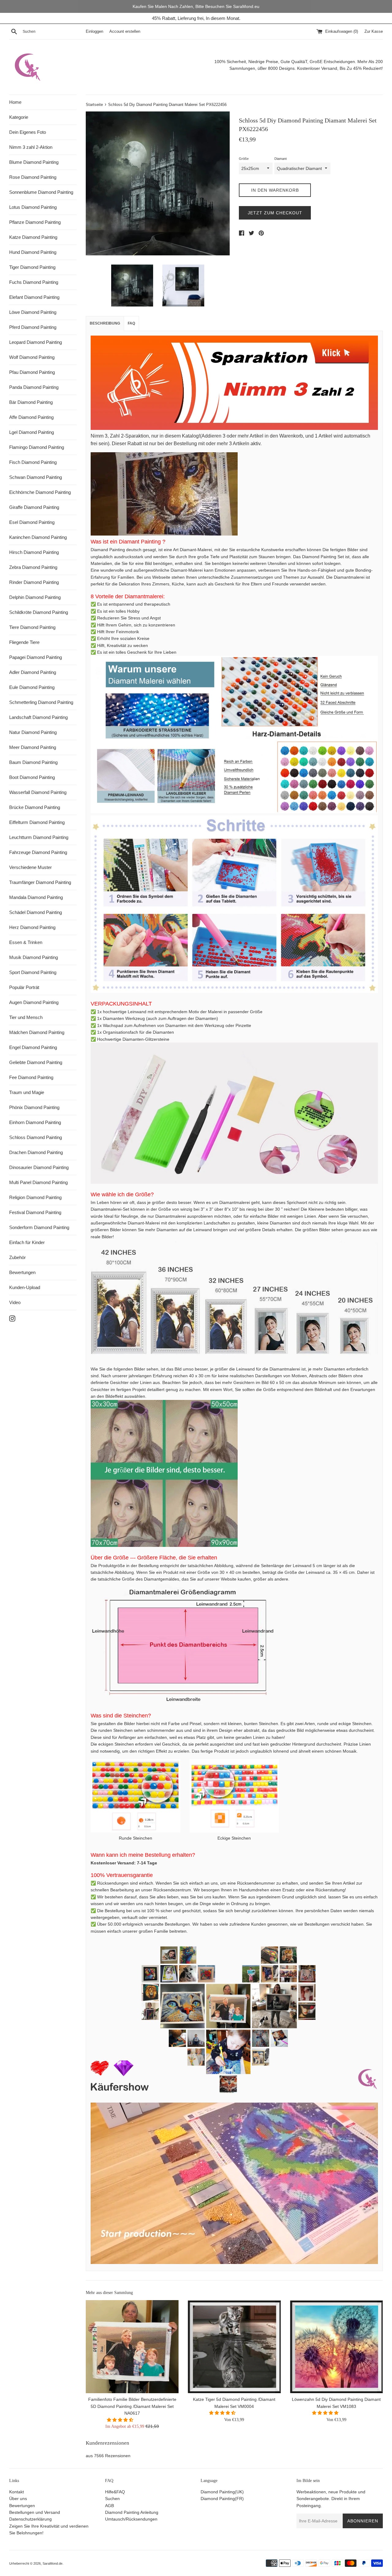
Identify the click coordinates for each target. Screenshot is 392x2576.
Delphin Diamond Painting (35, 597)
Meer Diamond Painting (33, 747)
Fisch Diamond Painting (33, 462)
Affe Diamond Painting (31, 417)
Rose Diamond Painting (33, 177)
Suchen (112, 2499)
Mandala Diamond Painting (36, 897)
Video (15, 1302)
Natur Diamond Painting (33, 732)
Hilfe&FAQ (115, 2492)
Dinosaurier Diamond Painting (39, 1167)
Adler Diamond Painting (33, 672)
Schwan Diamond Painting (36, 477)
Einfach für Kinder (27, 1242)
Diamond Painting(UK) (222, 2492)
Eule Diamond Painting (32, 687)
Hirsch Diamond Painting (34, 552)
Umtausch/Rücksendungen (131, 2519)
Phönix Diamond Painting (34, 1107)
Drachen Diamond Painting (36, 1152)
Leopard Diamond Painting (36, 342)
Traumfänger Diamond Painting (40, 882)
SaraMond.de (53, 2563)
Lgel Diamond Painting (32, 432)
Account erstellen (125, 32)
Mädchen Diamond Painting (37, 1032)
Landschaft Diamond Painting (38, 717)
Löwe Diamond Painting (33, 312)
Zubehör (17, 1257)
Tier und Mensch (26, 1017)
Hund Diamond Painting (33, 252)
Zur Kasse (374, 32)
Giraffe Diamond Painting (34, 507)
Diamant (281, 159)
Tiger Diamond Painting (32, 267)
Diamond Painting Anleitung (132, 2512)
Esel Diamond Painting (32, 522)
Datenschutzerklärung (30, 2519)
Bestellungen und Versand (35, 2512)
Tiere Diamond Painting (32, 627)
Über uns (18, 2499)
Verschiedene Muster (30, 867)
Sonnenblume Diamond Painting (41, 192)
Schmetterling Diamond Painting (41, 702)
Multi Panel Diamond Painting (38, 1182)
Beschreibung (105, 323)
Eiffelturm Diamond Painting (37, 822)
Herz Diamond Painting (32, 927)
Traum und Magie (27, 1092)
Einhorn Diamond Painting (35, 1122)
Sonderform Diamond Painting (39, 1227)
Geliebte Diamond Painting (36, 1062)
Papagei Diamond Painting (36, 657)
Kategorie (19, 117)
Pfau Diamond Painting (32, 372)
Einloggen (94, 32)
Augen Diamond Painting (34, 1002)
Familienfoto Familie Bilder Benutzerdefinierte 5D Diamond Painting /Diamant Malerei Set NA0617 (132, 2407)
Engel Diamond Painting (33, 1047)
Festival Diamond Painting (35, 1212)
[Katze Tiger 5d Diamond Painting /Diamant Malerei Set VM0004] (234, 2347)
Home (15, 102)
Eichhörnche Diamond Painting (40, 492)
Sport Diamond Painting (33, 972)
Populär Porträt (24, 987)
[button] (121, 2420)
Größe (244, 159)
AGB (109, 2506)
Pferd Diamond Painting (33, 327)
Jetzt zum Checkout (275, 213)
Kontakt (17, 2492)
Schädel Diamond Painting (36, 912)
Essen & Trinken (26, 942)
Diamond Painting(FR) (222, 2499)
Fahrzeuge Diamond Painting (38, 852)
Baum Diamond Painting (33, 762)
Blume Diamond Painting (34, 162)
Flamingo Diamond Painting (37, 447)
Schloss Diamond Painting (36, 1137)
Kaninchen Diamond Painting (38, 537)
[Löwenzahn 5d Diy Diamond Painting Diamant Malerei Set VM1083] (336, 2347)
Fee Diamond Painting (31, 1077)
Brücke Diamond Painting (35, 807)
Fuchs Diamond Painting (34, 282)
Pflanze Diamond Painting (35, 222)
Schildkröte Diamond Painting (39, 612)
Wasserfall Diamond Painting (38, 792)
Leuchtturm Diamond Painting (39, 837)
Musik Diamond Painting (34, 957)
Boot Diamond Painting (32, 777)
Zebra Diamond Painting (33, 567)
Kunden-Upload (25, 1287)
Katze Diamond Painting (33, 237)
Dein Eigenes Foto (28, 132)
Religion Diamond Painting (35, 1197)
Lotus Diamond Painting (33, 207)
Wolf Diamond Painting (32, 357)
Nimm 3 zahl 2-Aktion (31, 147)
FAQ (131, 323)
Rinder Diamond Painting (34, 582)
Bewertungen (22, 1272)
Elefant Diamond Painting (34, 297)
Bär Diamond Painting (31, 402)
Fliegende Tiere (24, 642)
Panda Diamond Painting (34, 387)
